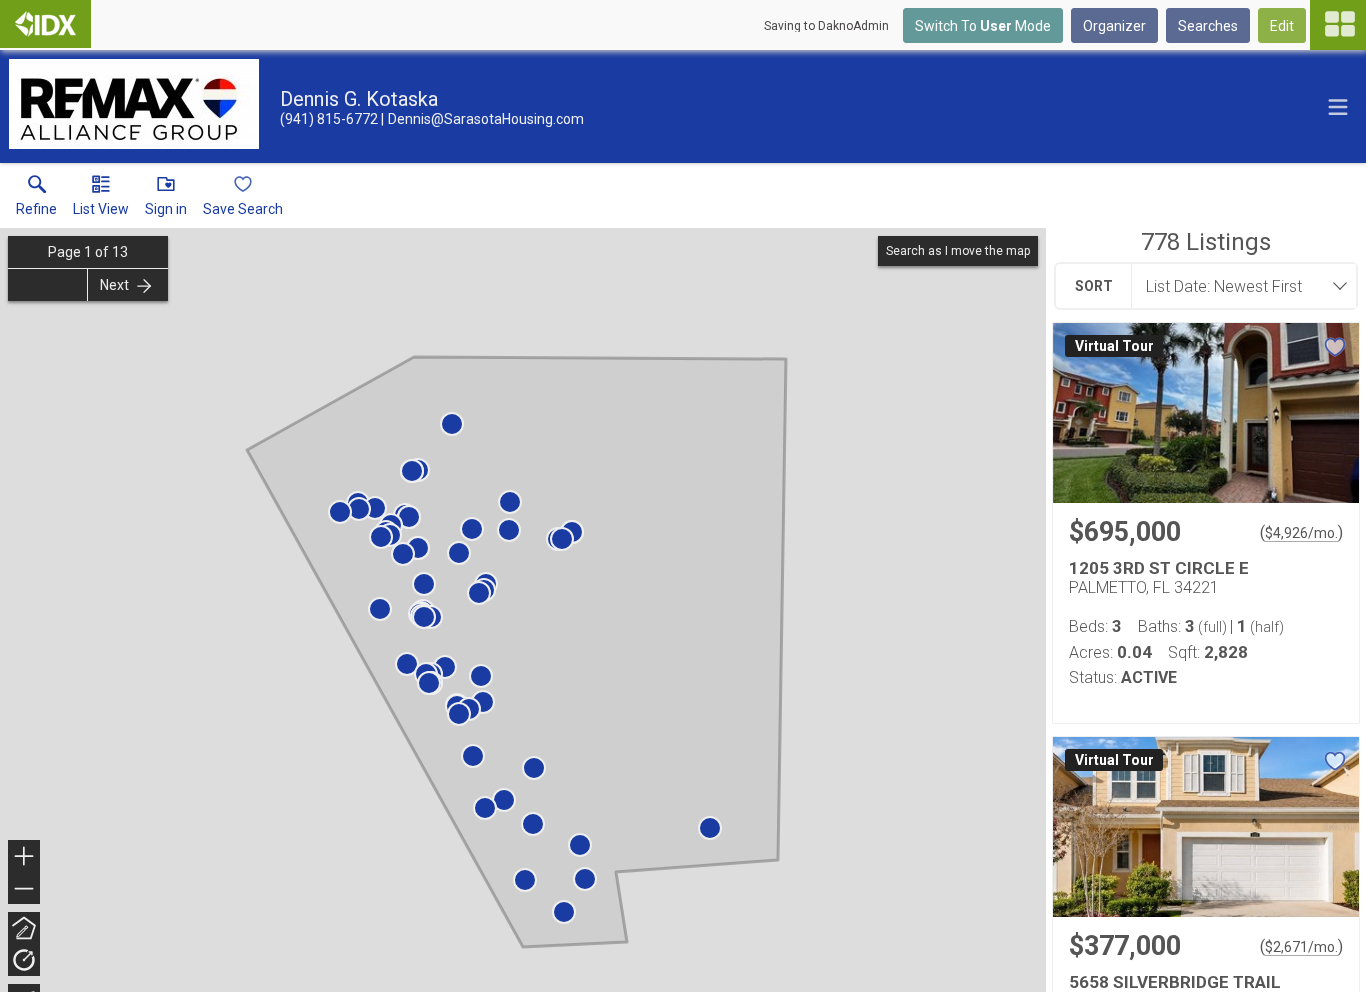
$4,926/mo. (1301, 533)
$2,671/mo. (1301, 947)
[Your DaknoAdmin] (45, 24)
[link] (36, 200)
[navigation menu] (1338, 25)
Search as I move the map (958, 251)
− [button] (25, 890)
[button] (101, 200)
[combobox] (1238, 286)
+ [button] (24, 858)
